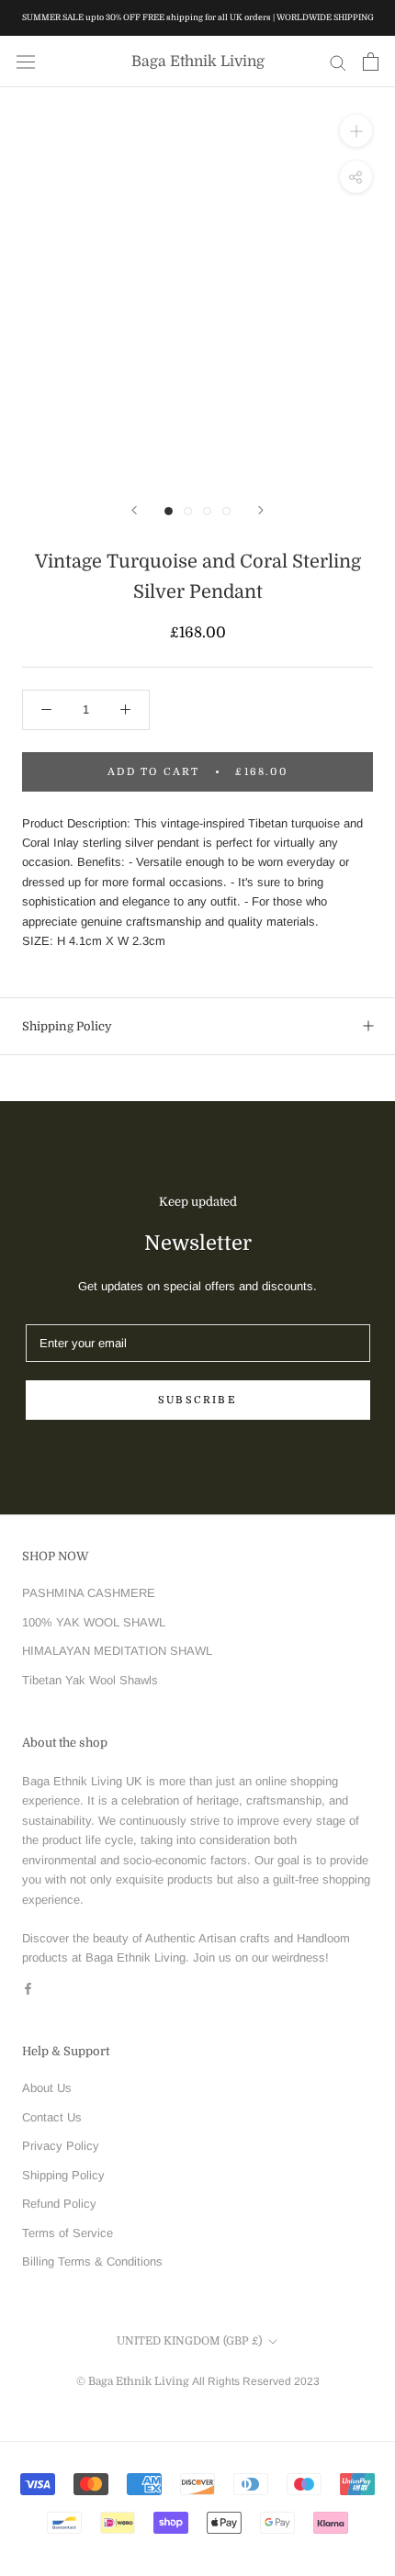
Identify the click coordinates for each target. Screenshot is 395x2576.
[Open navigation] (26, 62)
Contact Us (52, 2117)
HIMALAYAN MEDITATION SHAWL (117, 1651)
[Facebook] (28, 1988)
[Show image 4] (226, 511)
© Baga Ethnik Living (134, 2381)
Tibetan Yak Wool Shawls (90, 1680)
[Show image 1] (169, 511)
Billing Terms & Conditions (92, 2261)
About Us (47, 2088)
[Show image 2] (188, 511)
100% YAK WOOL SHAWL (94, 1622)
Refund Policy (59, 2204)
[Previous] (134, 510)
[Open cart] (371, 62)
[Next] (261, 510)
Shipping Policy (67, 1026)
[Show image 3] (207, 511)
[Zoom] (356, 131)
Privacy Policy (61, 2146)
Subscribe (197, 1400)
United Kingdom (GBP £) (189, 2341)
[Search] (338, 62)
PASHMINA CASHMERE (89, 1593)
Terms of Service (68, 2233)
